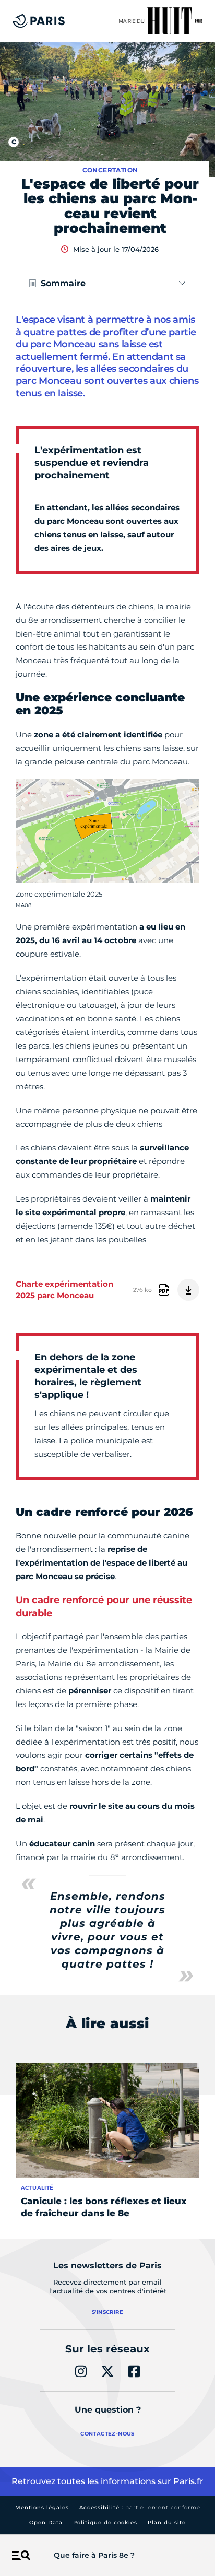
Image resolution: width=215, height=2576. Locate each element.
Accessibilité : (140, 2507)
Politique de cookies (105, 2522)
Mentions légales (42, 2507)
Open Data (46, 2522)
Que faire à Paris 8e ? (94, 2555)
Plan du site (167, 2522)
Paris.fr (188, 2481)
